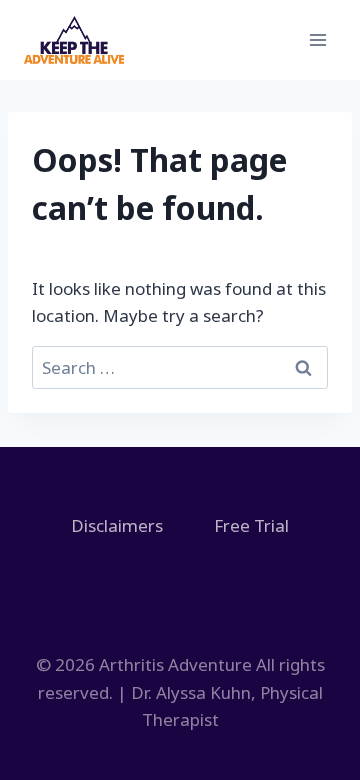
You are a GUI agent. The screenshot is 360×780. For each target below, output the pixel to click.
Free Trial (251, 525)
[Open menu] (317, 39)
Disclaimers (117, 525)
